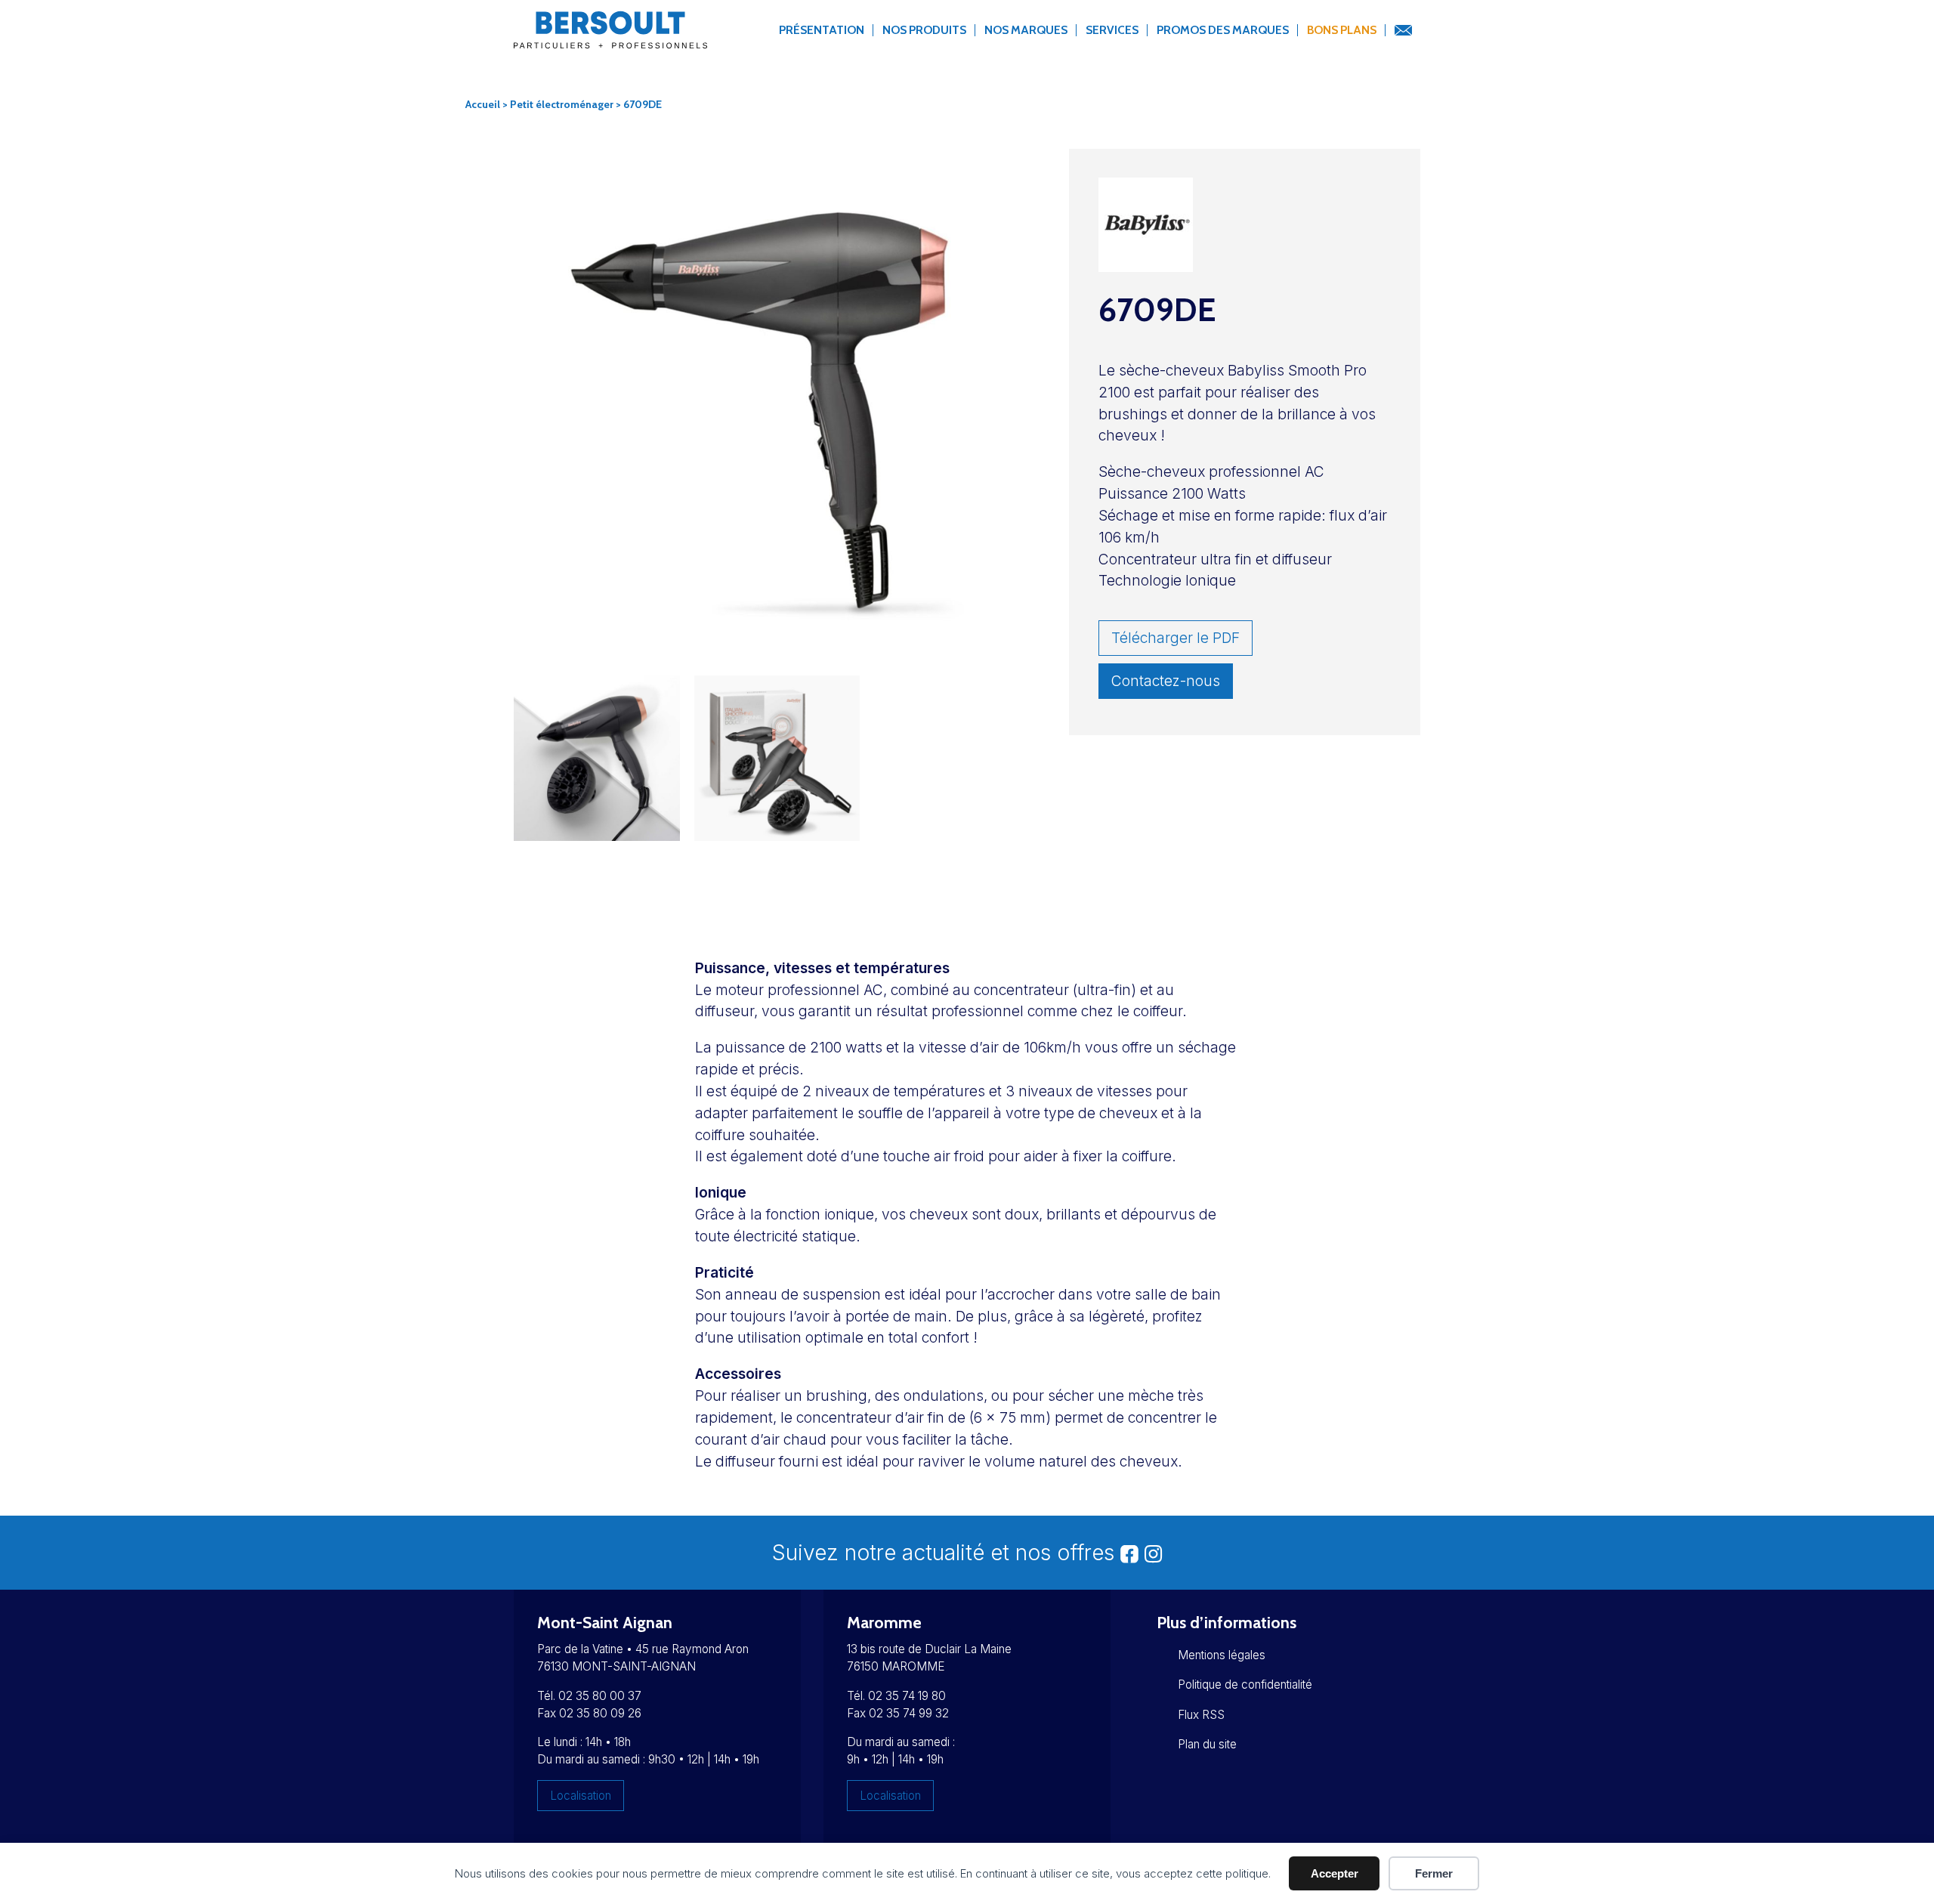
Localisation (581, 1796)
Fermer (1434, 1873)
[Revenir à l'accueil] (610, 39)
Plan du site (1207, 1744)
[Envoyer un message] (1403, 31)
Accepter (1335, 1873)
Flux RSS (1201, 1715)
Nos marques (1026, 30)
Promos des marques (1223, 30)
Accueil (483, 104)
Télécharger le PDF (1176, 638)
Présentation (822, 30)
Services (1112, 30)
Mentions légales (1222, 1655)
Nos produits (924, 30)
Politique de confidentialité (1245, 1685)
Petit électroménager (562, 104)
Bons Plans (1342, 30)
